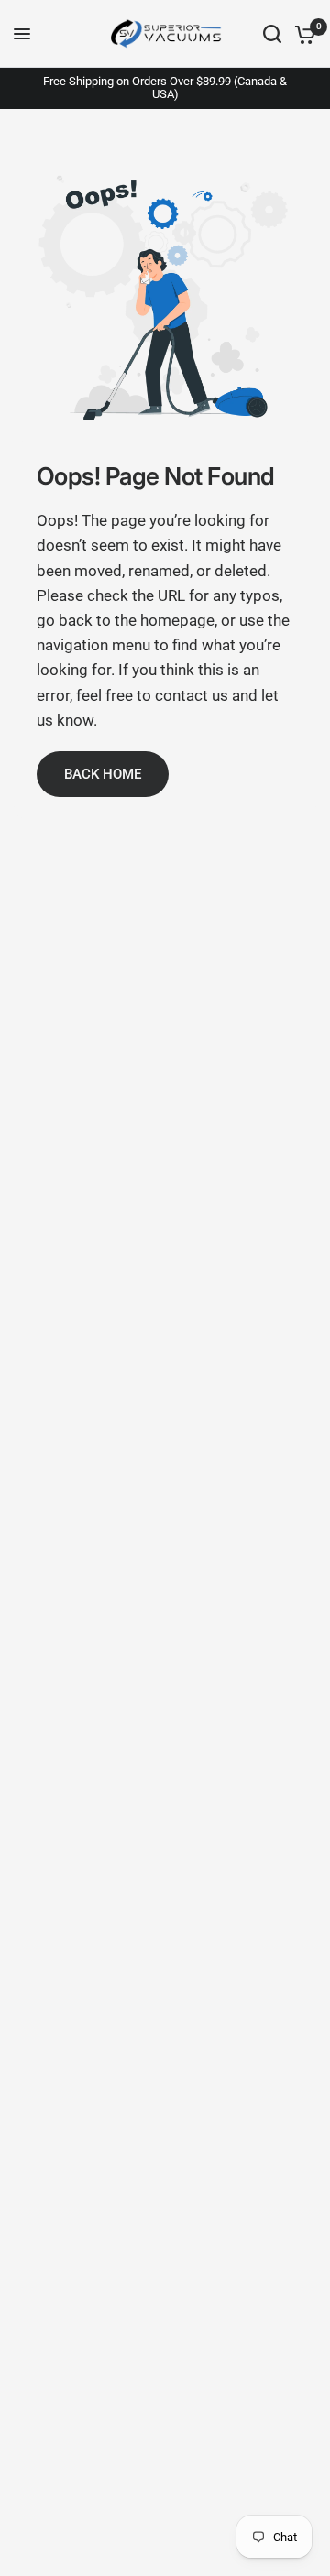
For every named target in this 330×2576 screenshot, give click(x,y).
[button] (103, 774)
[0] (302, 34)
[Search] (272, 34)
